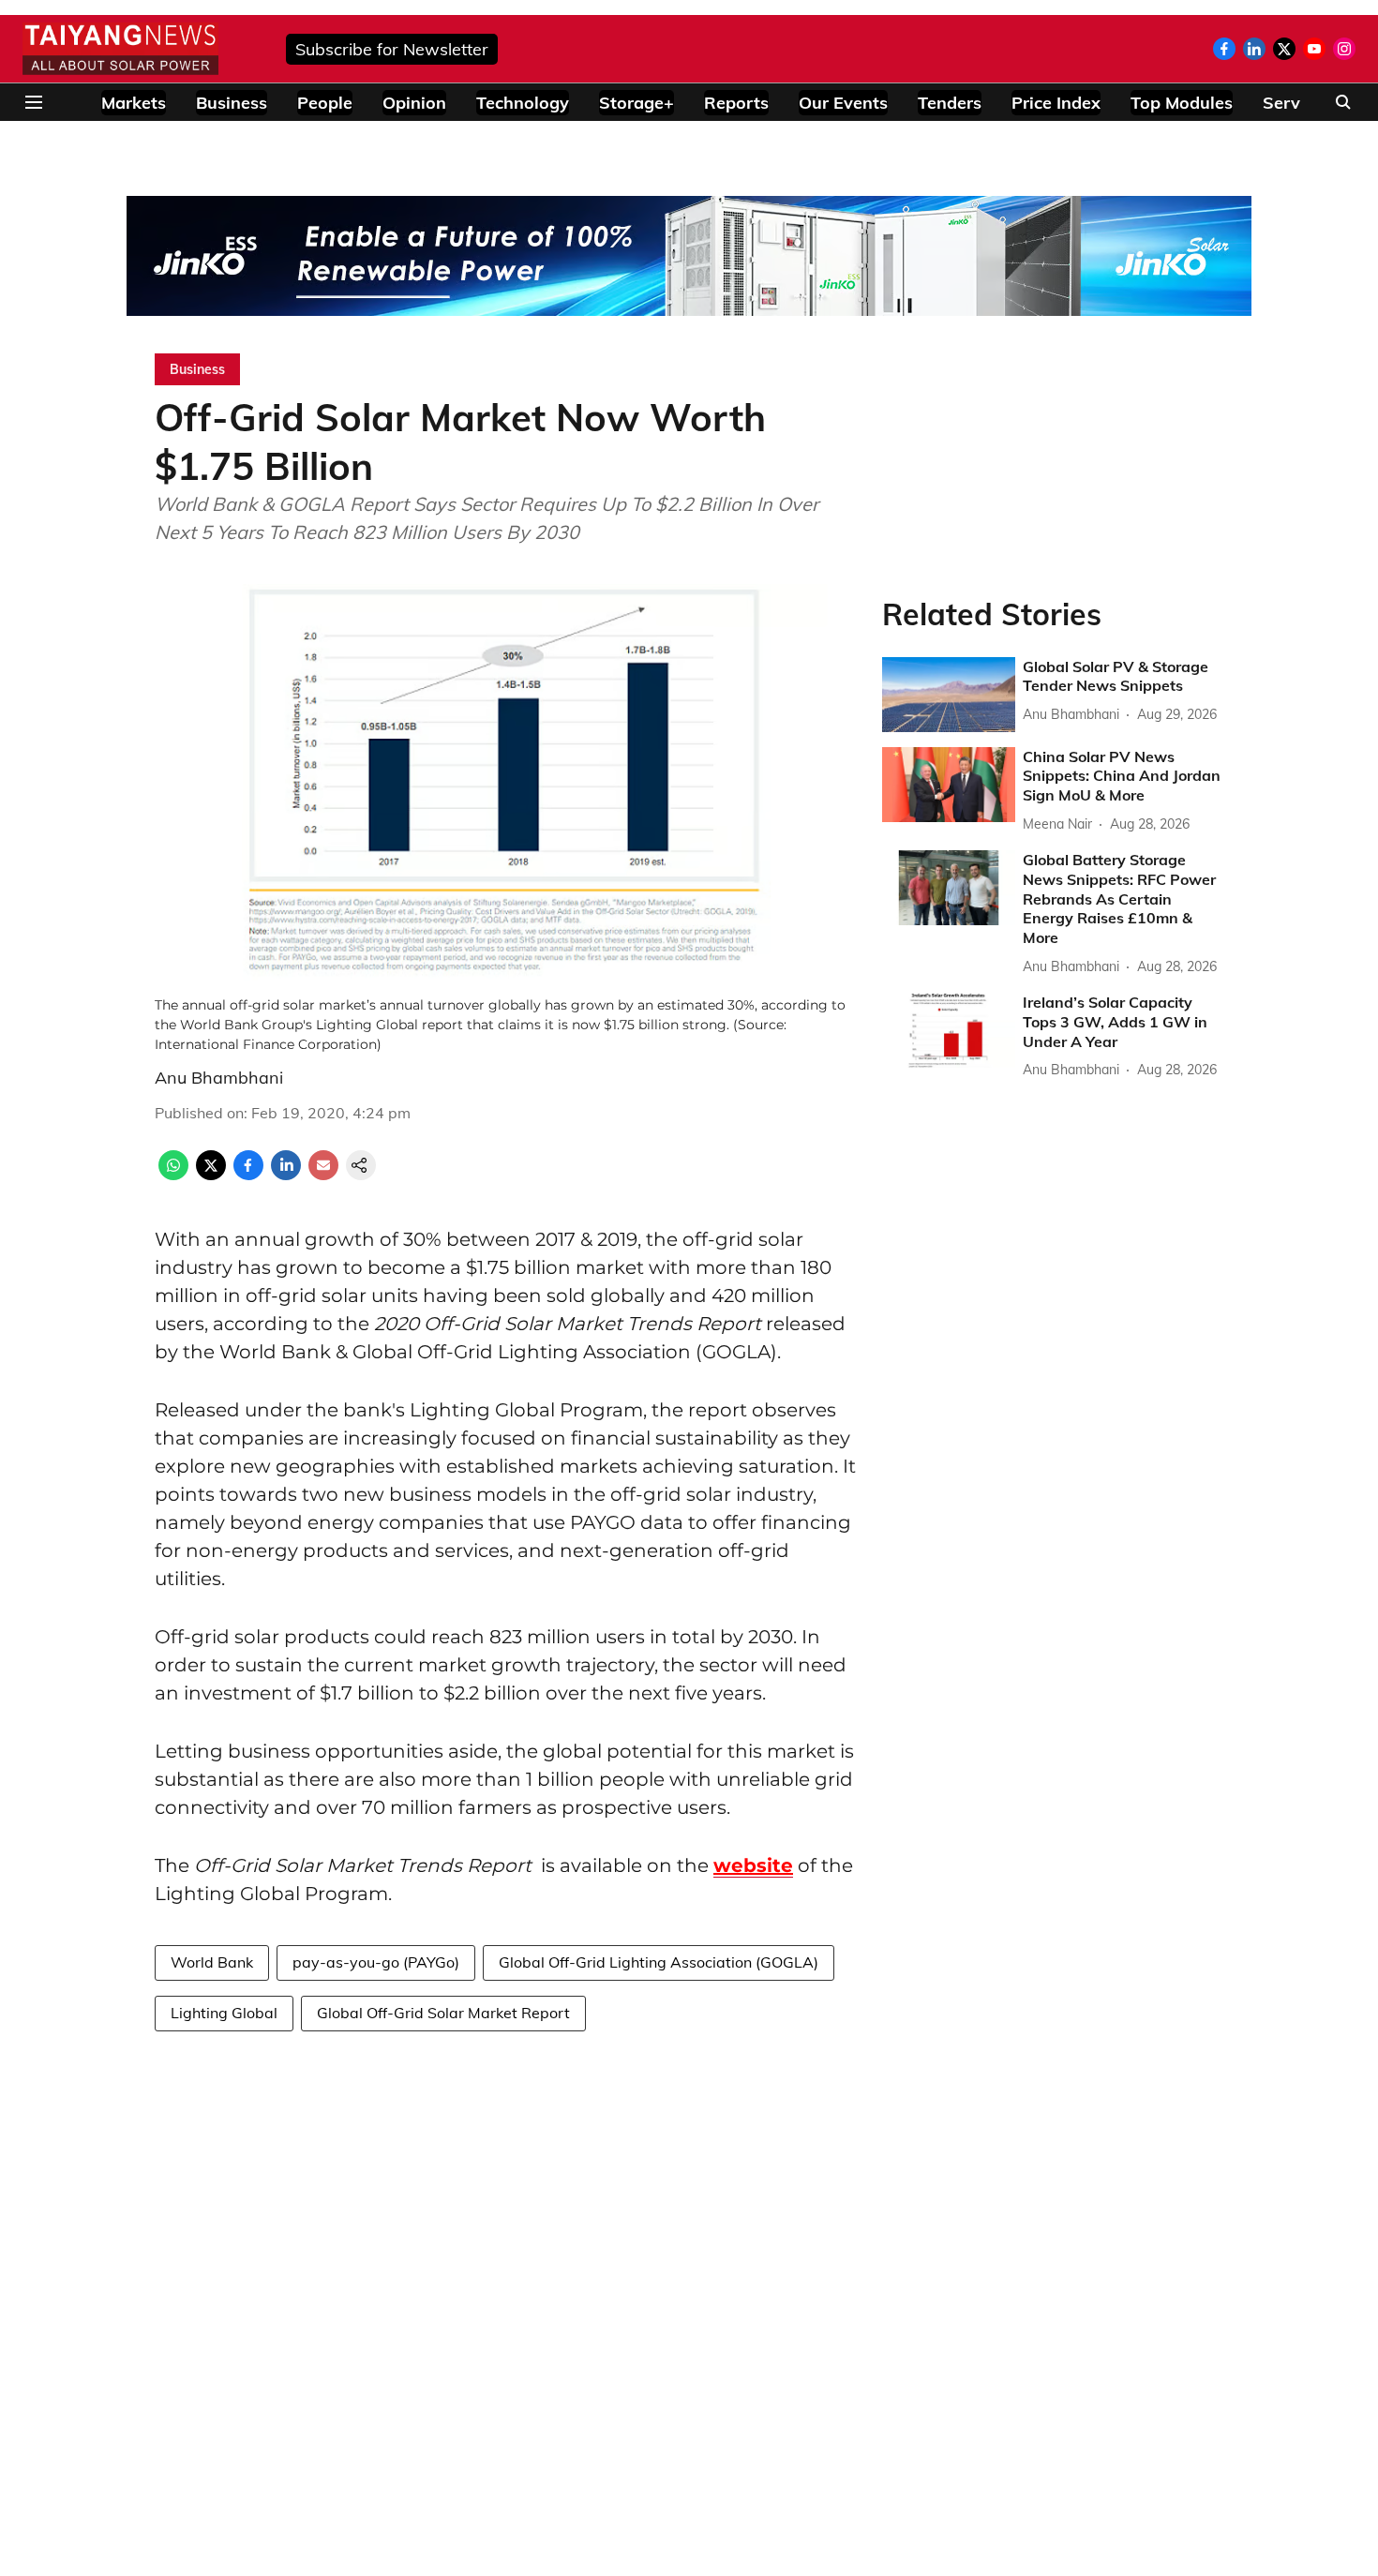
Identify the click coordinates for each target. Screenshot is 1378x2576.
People (325, 103)
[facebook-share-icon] (248, 1175)
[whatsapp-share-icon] (173, 1175)
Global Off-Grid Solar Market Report (443, 2013)
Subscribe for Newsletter (392, 49)
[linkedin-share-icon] (286, 1175)
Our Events (843, 103)
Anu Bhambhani (219, 1078)
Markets (134, 103)
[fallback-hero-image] (949, 695)
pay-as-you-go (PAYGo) (376, 1962)
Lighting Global (224, 2013)
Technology (523, 103)
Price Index (1056, 103)
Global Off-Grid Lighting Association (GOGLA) (659, 1962)
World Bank (212, 1962)
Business (232, 103)
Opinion (414, 103)
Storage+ (637, 103)
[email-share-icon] (323, 1175)
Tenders (950, 103)
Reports (736, 103)
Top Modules (1182, 103)
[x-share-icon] (211, 1175)
